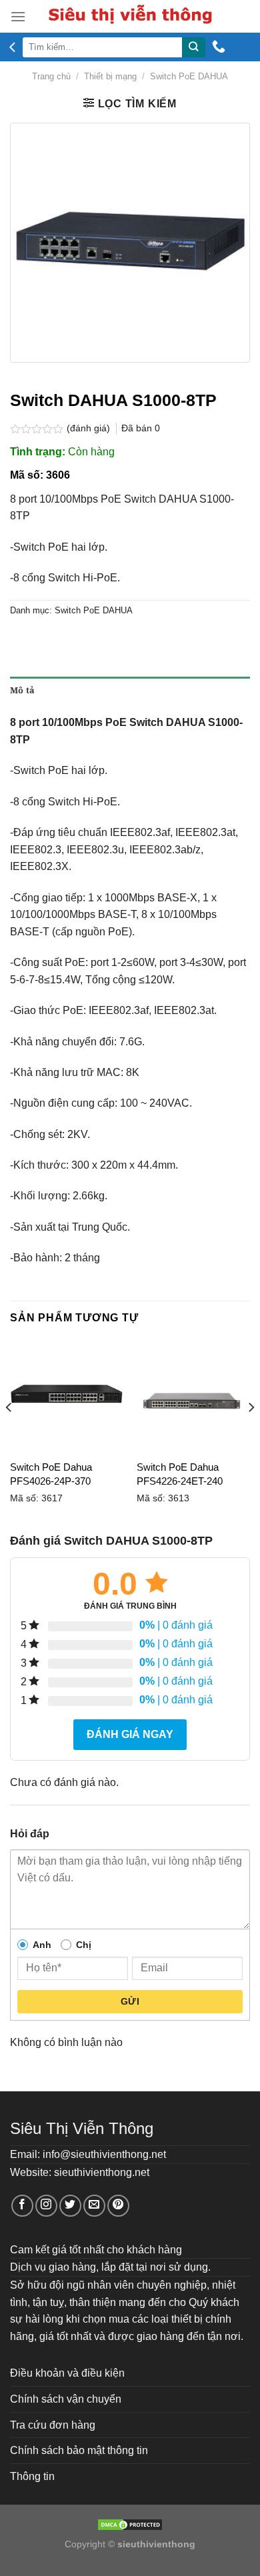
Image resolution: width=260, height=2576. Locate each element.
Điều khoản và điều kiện (67, 2373)
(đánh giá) (90, 428)
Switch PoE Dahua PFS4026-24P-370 (51, 1474)
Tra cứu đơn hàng (53, 2425)
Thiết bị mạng (110, 76)
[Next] (251, 1434)
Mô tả (22, 690)
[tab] (130, 690)
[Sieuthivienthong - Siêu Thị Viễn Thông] (130, 16)
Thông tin (32, 2476)
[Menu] (18, 16)
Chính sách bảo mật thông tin (79, 2450)
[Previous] (9, 1434)
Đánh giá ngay (130, 1734)
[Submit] (193, 47)
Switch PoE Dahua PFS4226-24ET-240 (180, 1474)
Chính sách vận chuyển (66, 2399)
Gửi (130, 2001)
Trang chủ (51, 76)
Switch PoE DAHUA (189, 76)
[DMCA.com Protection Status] (130, 2524)
